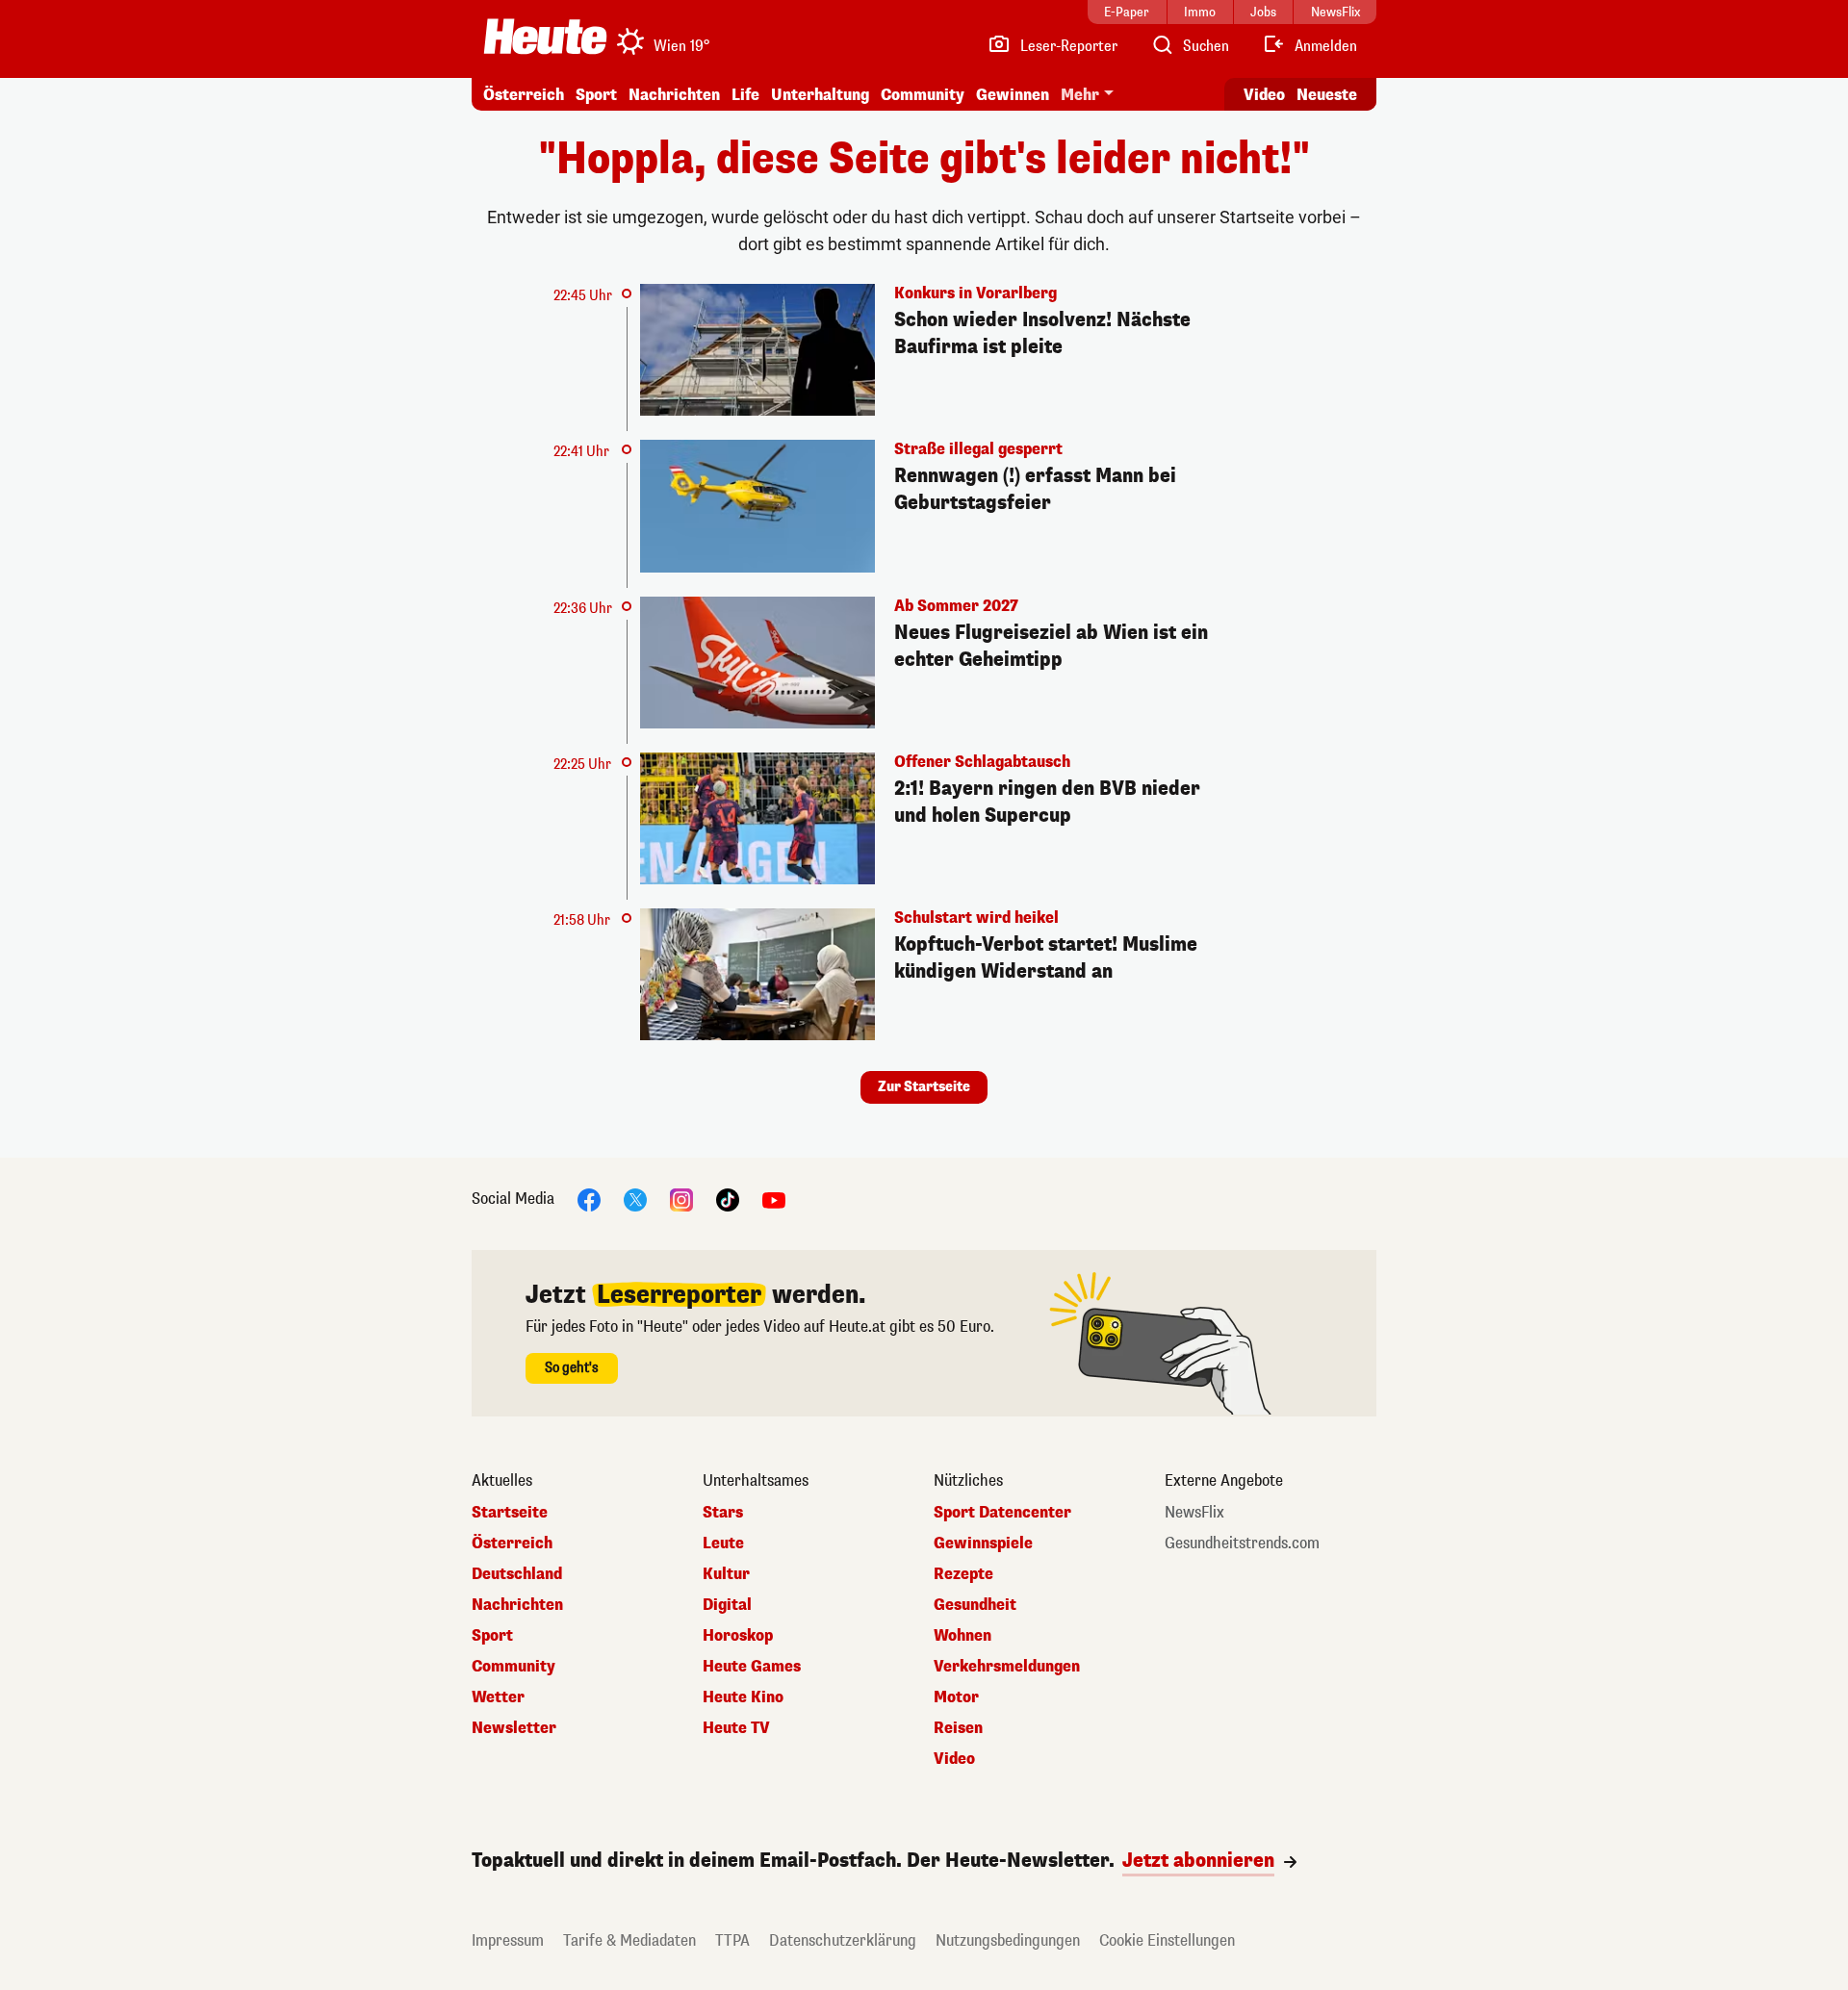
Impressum (508, 1940)
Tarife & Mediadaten (629, 1940)
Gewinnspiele (983, 1544)
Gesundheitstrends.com (1242, 1544)
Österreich (524, 95)
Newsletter (514, 1728)
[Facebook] (589, 1199)
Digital (727, 1605)
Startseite (510, 1513)
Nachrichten (517, 1605)
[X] (635, 1199)
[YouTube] (774, 1199)
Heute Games (752, 1667)
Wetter (498, 1697)
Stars (723, 1513)
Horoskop (738, 1636)
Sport (596, 95)
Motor (956, 1697)
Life (745, 95)
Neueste (1327, 95)
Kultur (726, 1574)
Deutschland (517, 1574)
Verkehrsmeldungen (1007, 1667)
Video (1264, 95)
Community (923, 95)
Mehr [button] (1080, 95)
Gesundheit (975, 1605)
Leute (723, 1544)
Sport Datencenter (1002, 1513)
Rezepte (963, 1574)
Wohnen (962, 1636)
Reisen (958, 1728)
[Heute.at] (545, 37)
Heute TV (736, 1728)
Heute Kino (743, 1697)
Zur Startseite (924, 1087)
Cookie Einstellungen (1167, 1940)
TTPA (732, 1940)
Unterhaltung (820, 95)
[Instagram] (681, 1199)
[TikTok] (728, 1199)
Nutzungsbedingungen (1008, 1940)
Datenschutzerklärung (843, 1940)
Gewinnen (1013, 95)
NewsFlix (1194, 1513)
